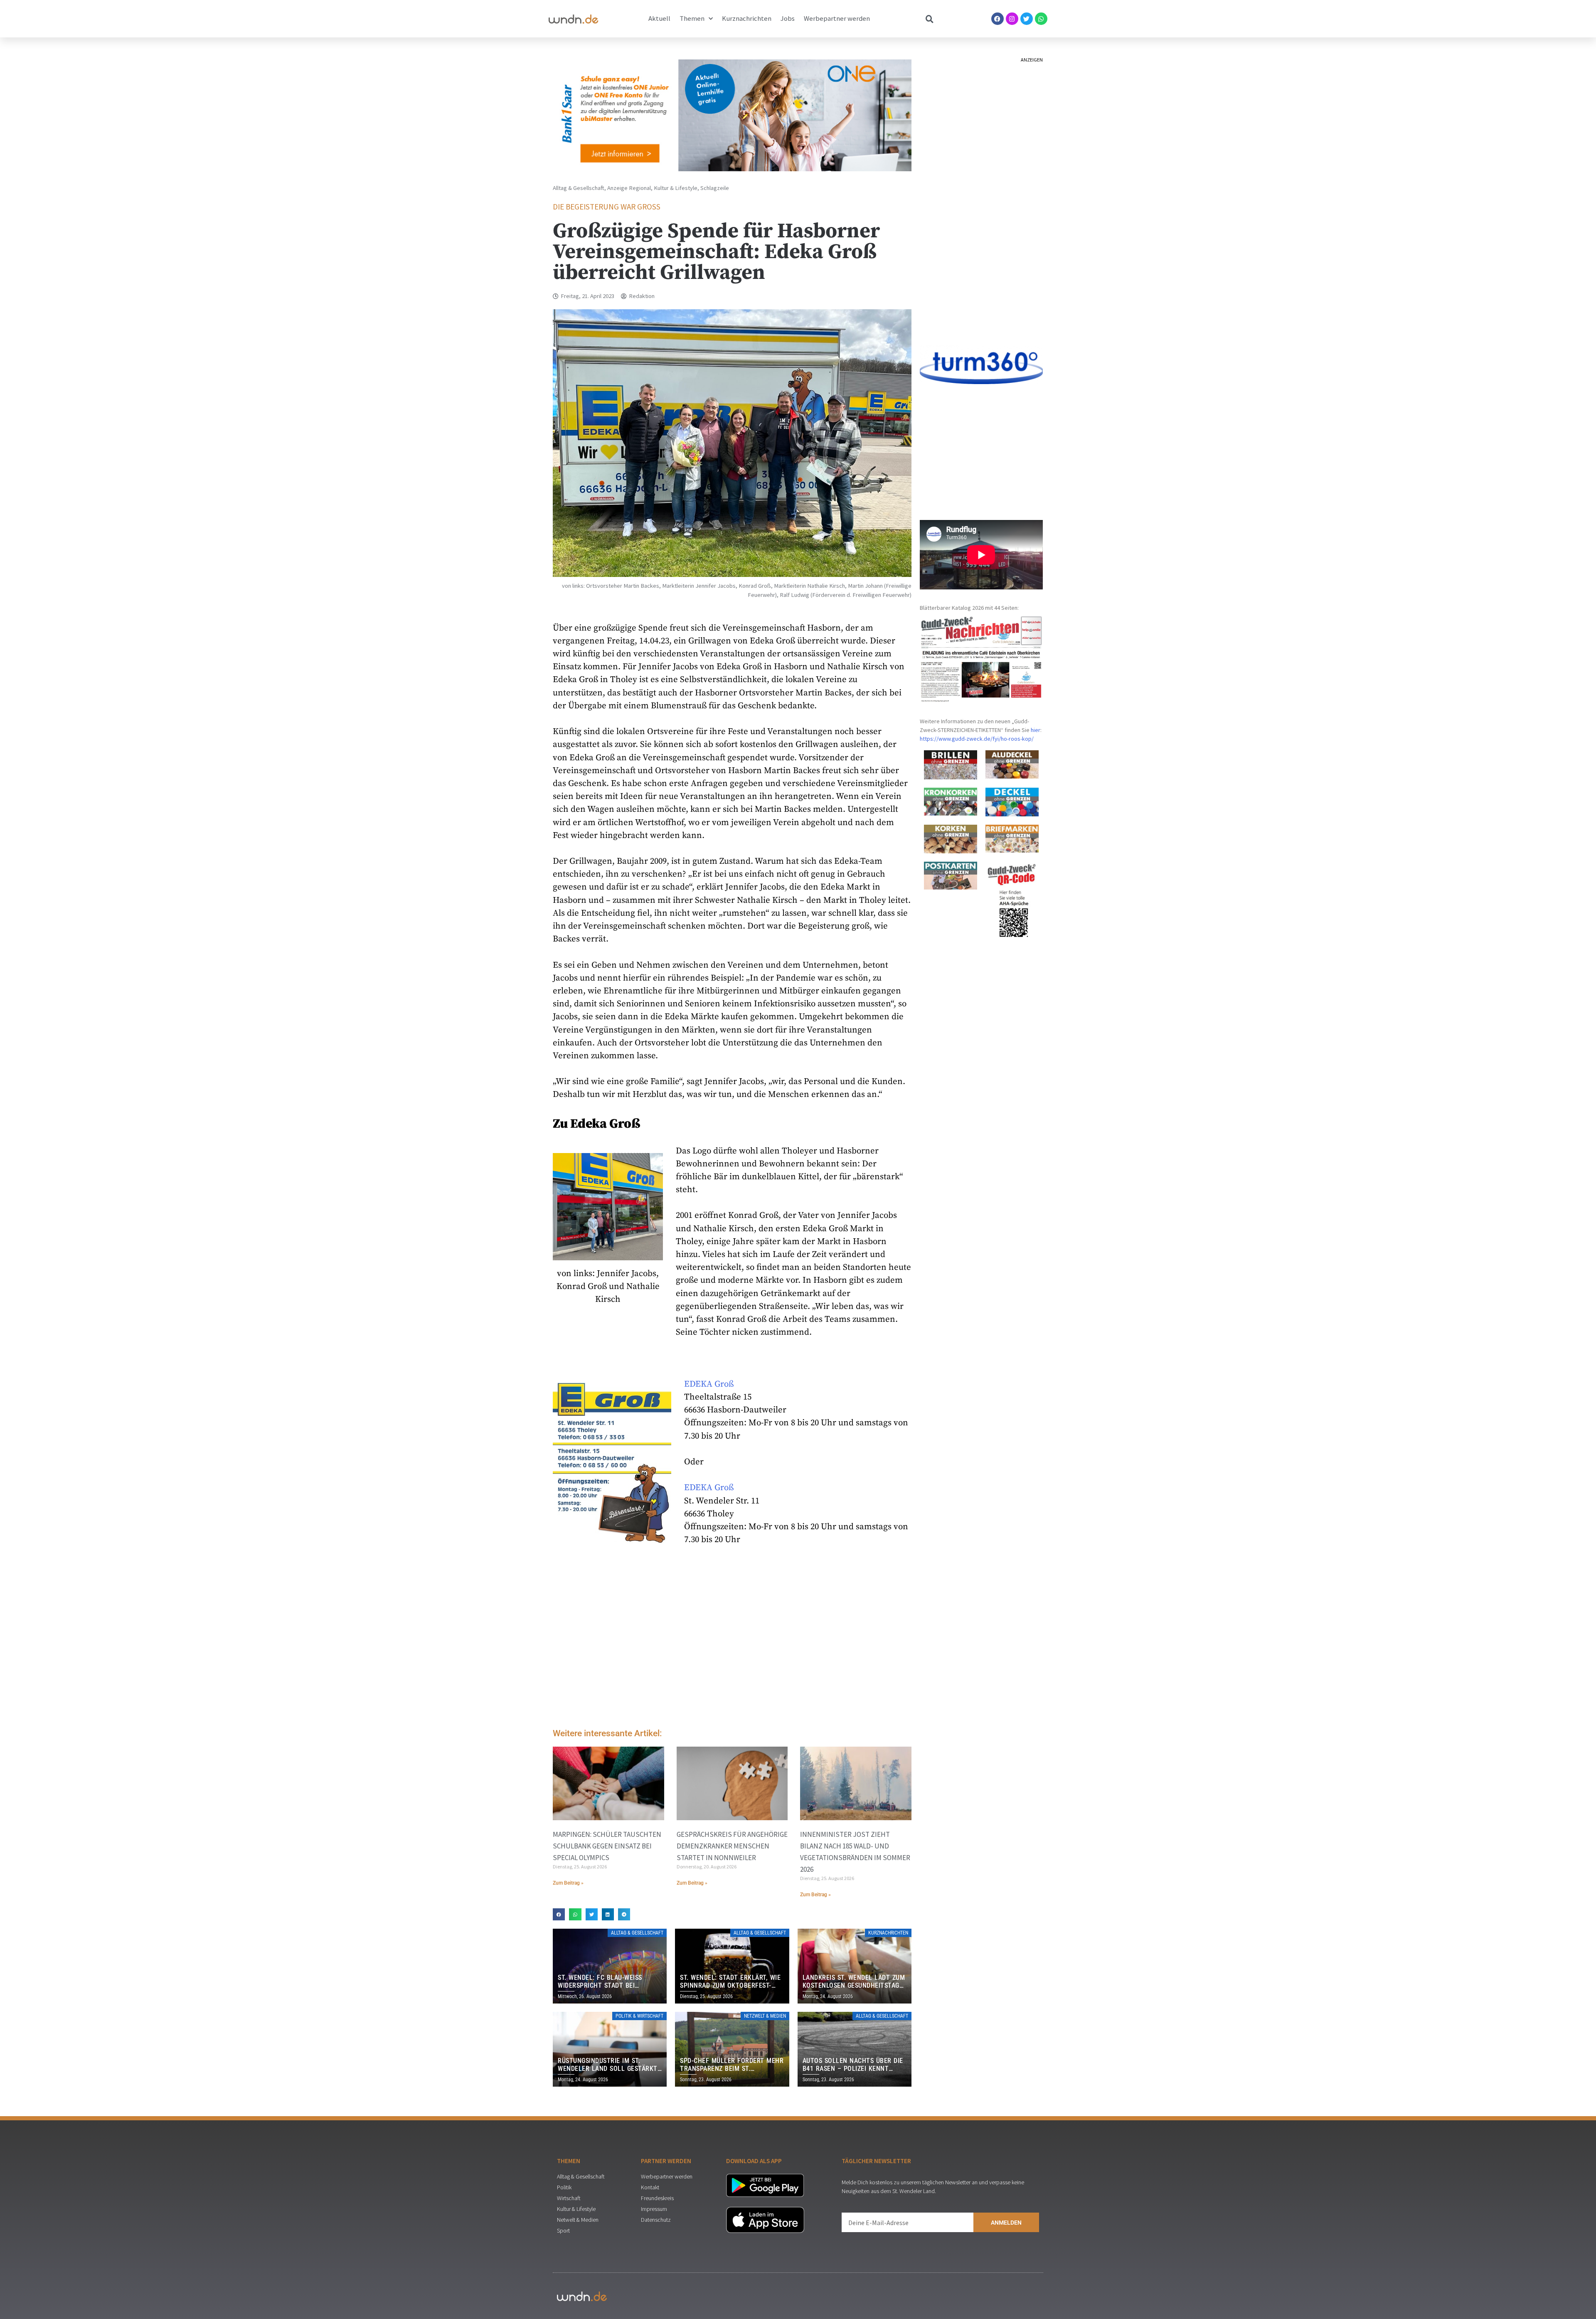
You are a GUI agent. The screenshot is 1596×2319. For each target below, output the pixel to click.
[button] (559, 1914)
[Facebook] (997, 19)
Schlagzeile (715, 188)
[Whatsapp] (1041, 19)
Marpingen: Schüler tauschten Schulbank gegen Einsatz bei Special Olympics (607, 1846)
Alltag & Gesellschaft (579, 188)
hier (1036, 730)
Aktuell (659, 18)
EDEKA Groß (709, 1384)
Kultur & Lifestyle (676, 188)
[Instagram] (1012, 19)
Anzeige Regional (629, 188)
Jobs (788, 18)
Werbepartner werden (837, 18)
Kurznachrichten (747, 18)
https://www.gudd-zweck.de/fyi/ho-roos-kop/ (977, 739)
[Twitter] (1027, 19)
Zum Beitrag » (568, 1883)
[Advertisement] (732, 1652)
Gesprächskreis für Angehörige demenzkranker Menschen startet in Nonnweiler (732, 1846)
